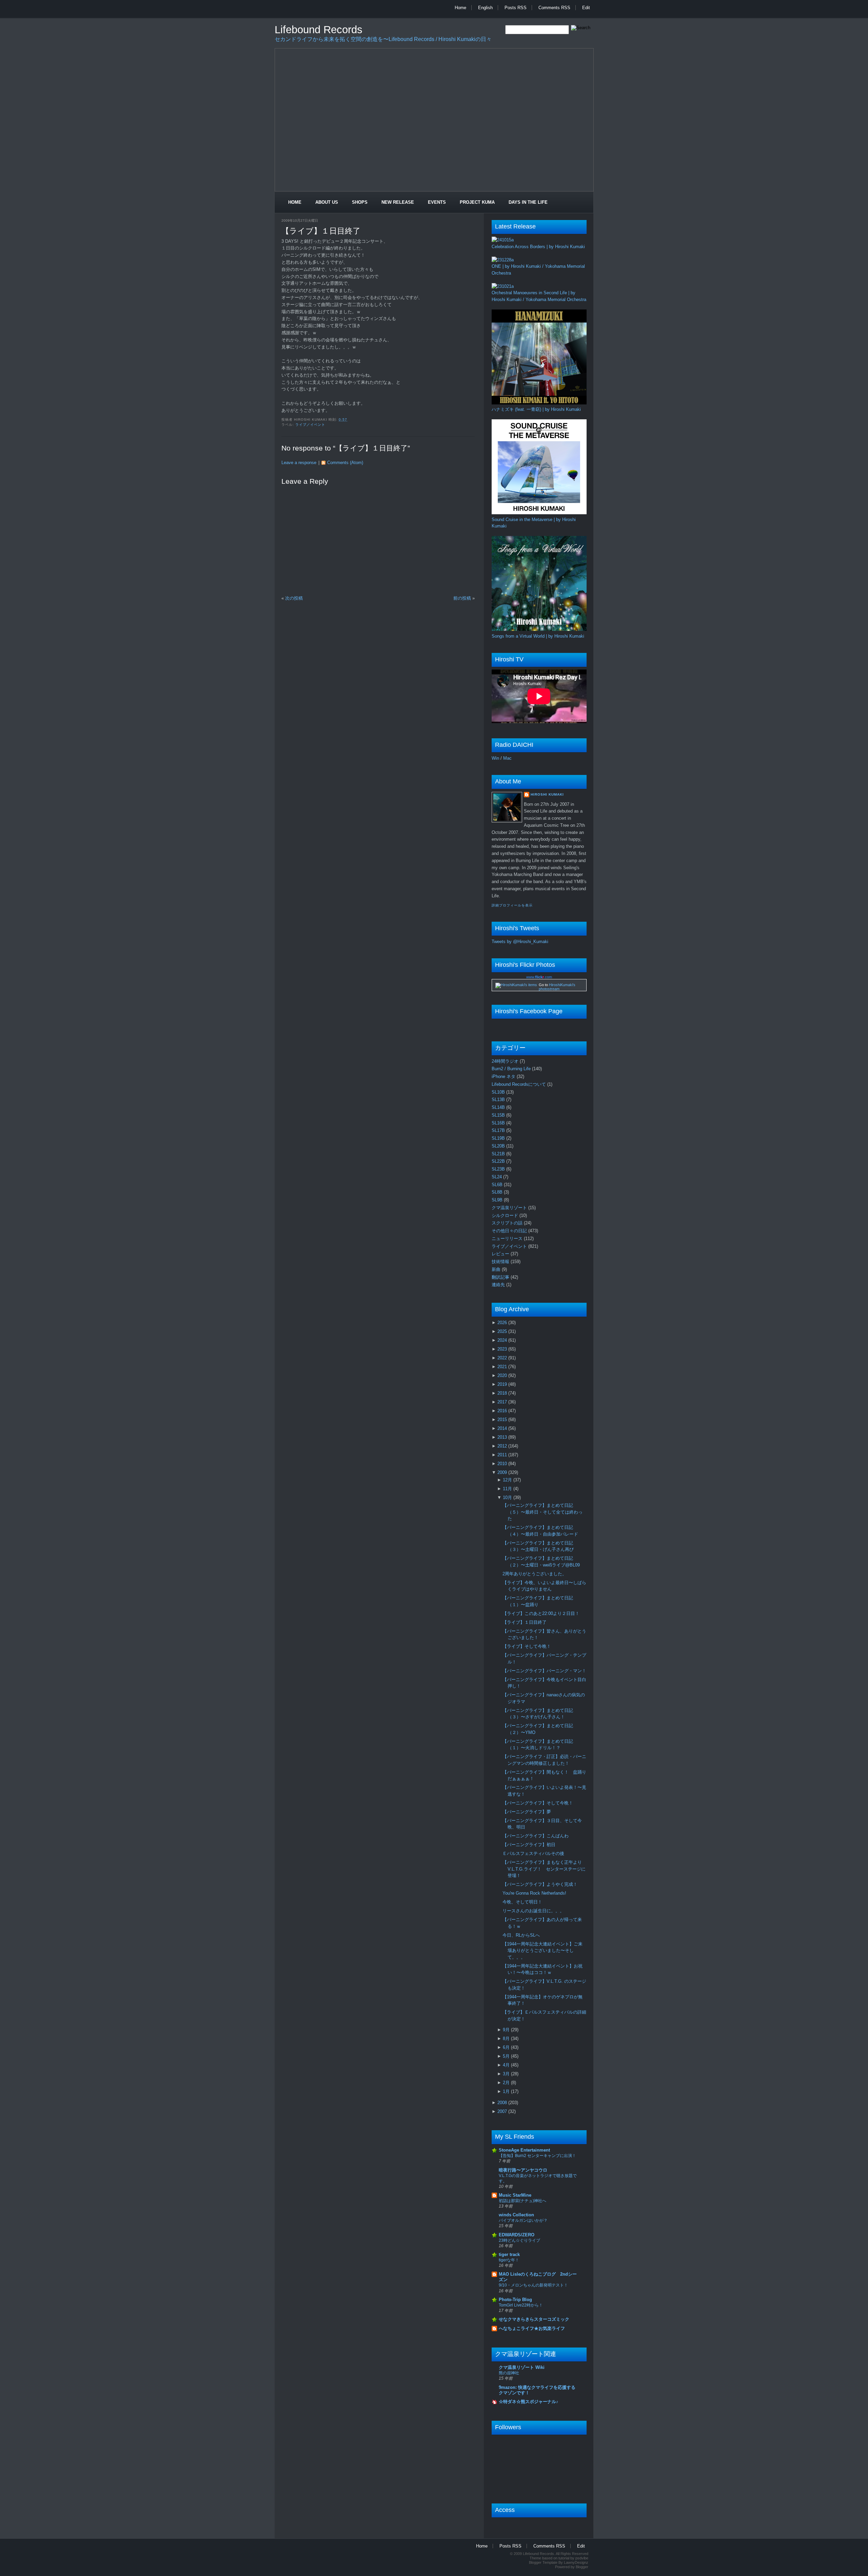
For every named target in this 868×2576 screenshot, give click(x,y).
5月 (507, 2056)
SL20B (499, 1146)
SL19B (499, 1138)
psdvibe (582, 2558)
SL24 (497, 1177)
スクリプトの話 (508, 1223)
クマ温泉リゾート (510, 1208)
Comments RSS (554, 8)
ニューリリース (508, 1239)
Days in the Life (528, 202)
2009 (503, 1472)
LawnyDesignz (576, 2562)
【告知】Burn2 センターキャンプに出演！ (537, 2156)
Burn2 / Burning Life (512, 1069)
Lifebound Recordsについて (519, 1084)
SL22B (499, 1161)
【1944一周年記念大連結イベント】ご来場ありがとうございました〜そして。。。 (542, 1951)
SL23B (499, 1169)
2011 (503, 1455)
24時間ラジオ (506, 1061)
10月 (508, 1497)
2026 (503, 1323)
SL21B (499, 1154)
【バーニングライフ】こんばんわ (536, 1836)
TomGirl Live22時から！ (521, 2305)
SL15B (499, 1115)
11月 (508, 1489)
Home (460, 8)
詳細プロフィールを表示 (512, 905)
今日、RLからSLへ (521, 1935)
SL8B (498, 1192)
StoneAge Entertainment (524, 2150)
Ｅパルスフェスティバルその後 (533, 1853)
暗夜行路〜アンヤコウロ (523, 2170)
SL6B (498, 1185)
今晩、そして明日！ (522, 1902)
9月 (507, 2030)
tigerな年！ (509, 2260)
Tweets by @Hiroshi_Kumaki (520, 942)
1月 (507, 2091)
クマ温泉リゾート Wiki (522, 2367)
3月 (507, 2074)
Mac (507, 758)
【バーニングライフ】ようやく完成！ (540, 1884)
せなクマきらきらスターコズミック (534, 2319)
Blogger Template (543, 2562)
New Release (398, 202)
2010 (503, 1464)
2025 (503, 1331)
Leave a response (299, 463)
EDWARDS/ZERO (517, 2235)
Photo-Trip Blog (515, 2300)
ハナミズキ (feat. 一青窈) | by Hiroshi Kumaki (536, 409)
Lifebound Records (319, 30)
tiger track (509, 2254)
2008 (503, 2103)
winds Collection (516, 2215)
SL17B (499, 1130)
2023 (503, 1349)
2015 (503, 1420)
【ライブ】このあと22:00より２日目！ (541, 1613)
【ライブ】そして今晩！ (527, 1646)
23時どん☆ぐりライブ (519, 2240)
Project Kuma (477, 202)
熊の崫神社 (509, 2373)
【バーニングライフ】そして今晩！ (538, 1803)
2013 (503, 1437)
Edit (586, 8)
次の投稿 (294, 598)
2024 (503, 1340)
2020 (503, 1375)
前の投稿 (462, 598)
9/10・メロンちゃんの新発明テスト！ (533, 2285)
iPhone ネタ (504, 1076)
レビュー (501, 1254)
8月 (507, 2039)
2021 (503, 1367)
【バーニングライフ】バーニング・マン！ (544, 1671)
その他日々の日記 (510, 1231)
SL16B (499, 1123)
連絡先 (499, 1285)
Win (495, 758)
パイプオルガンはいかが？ (523, 2220)
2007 (503, 2111)
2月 (507, 2083)
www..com (539, 977)
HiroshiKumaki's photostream (557, 987)
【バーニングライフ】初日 (529, 1845)
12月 (508, 1480)
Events (437, 202)
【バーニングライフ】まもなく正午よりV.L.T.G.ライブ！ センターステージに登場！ (544, 1869)
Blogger (582, 2567)
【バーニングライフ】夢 (527, 1812)
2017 (503, 1402)
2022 (503, 1358)
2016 (503, 1411)
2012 (503, 1446)
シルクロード (506, 1215)
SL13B (499, 1100)
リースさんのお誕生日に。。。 (533, 1911)
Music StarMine (515, 2195)
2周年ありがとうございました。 (535, 1574)
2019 (503, 1384)
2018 (503, 1393)
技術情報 (501, 1262)
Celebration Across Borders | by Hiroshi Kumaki (538, 247)
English (485, 8)
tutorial (564, 2558)
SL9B (498, 1200)
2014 (503, 1428)
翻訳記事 (501, 1277)
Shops (360, 202)
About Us (327, 202)
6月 (507, 2047)
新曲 (497, 1269)
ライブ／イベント (310, 425)
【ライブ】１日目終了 (321, 231)
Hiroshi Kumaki (547, 794)
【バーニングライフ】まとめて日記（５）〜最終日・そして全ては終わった (542, 1512)
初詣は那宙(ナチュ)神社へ (522, 2201)
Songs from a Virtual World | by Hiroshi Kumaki (538, 636)
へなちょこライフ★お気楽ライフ (532, 2328)
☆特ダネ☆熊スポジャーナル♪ (529, 2402)
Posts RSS (516, 8)
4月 (507, 2065)
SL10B (499, 1092)
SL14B (499, 1107)
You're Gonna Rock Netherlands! (534, 1893)
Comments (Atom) (345, 463)
